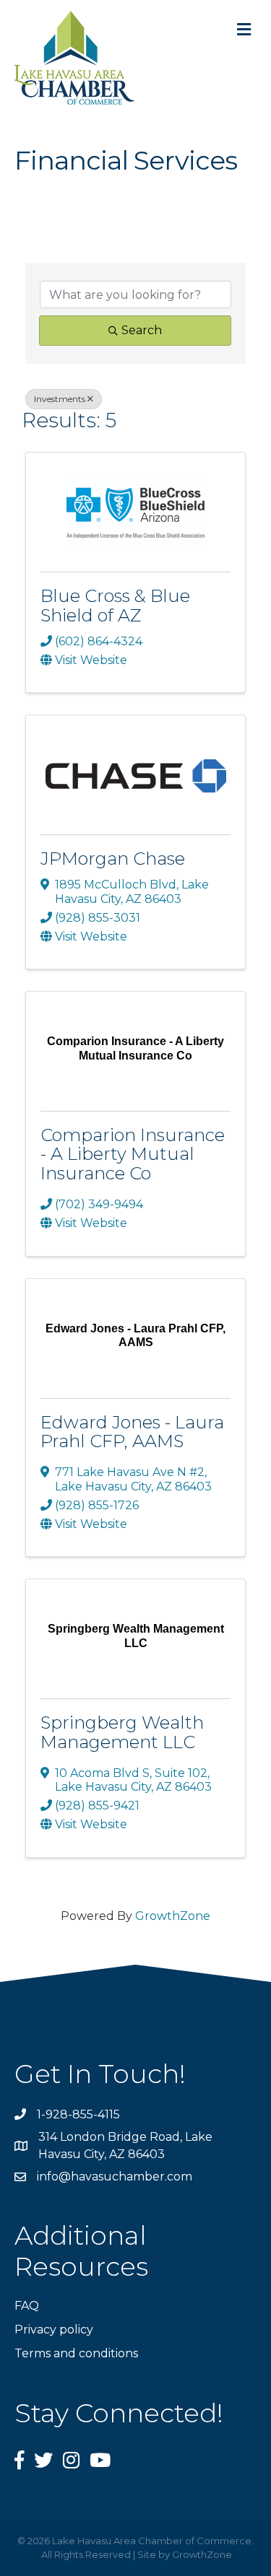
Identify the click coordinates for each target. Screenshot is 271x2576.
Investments (60, 399)
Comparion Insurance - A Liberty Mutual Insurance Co (133, 1154)
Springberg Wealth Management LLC (122, 1732)
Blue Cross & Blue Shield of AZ (115, 605)
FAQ (27, 2306)
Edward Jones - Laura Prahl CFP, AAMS (132, 1432)
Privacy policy (54, 2330)
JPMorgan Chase (113, 859)
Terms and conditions (76, 2353)
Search (142, 330)
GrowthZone (173, 1916)
